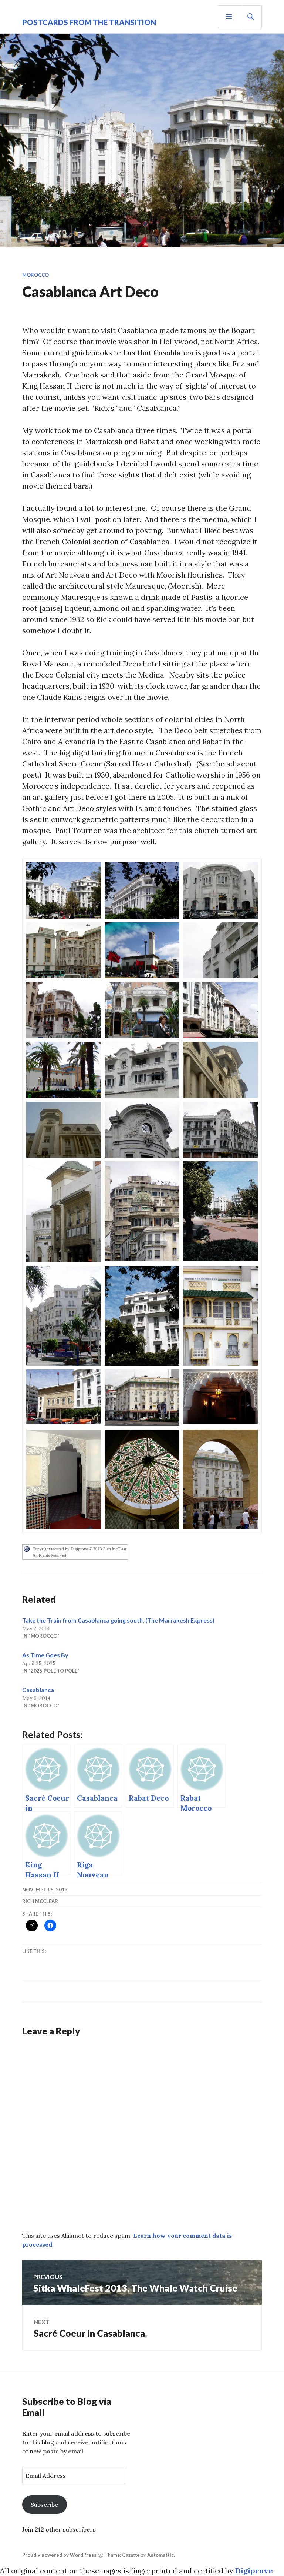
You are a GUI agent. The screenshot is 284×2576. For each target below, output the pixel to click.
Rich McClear (40, 1901)
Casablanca (38, 1690)
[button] (64, 890)
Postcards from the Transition (89, 22)
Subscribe (44, 2505)
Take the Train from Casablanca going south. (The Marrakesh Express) (118, 1620)
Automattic (160, 2555)
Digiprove (254, 2571)
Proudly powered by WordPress (59, 2555)
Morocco (35, 275)
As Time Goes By (45, 1655)
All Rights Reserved (49, 1555)
